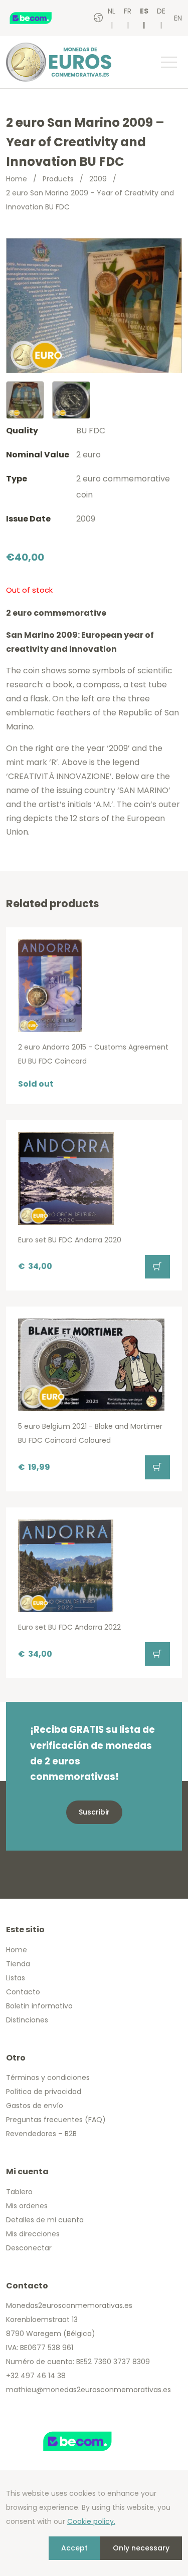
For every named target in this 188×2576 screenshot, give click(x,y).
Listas (16, 1978)
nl (112, 11)
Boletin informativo (39, 2006)
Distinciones (27, 2020)
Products (58, 179)
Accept (74, 2548)
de (161, 11)
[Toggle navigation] (168, 62)
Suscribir (94, 1812)
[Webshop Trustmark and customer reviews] (41, 18)
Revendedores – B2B (41, 2134)
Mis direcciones (33, 2234)
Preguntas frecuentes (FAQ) (56, 2120)
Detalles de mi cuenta (45, 2220)
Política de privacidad (44, 2092)
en (178, 18)
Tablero (19, 2192)
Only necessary (141, 2548)
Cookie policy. (91, 2521)
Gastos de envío (35, 2106)
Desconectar (29, 2248)
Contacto (23, 1992)
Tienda (18, 1964)
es (144, 11)
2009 (98, 179)
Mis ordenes (27, 2206)
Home (17, 179)
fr (128, 11)
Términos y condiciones (48, 2078)
